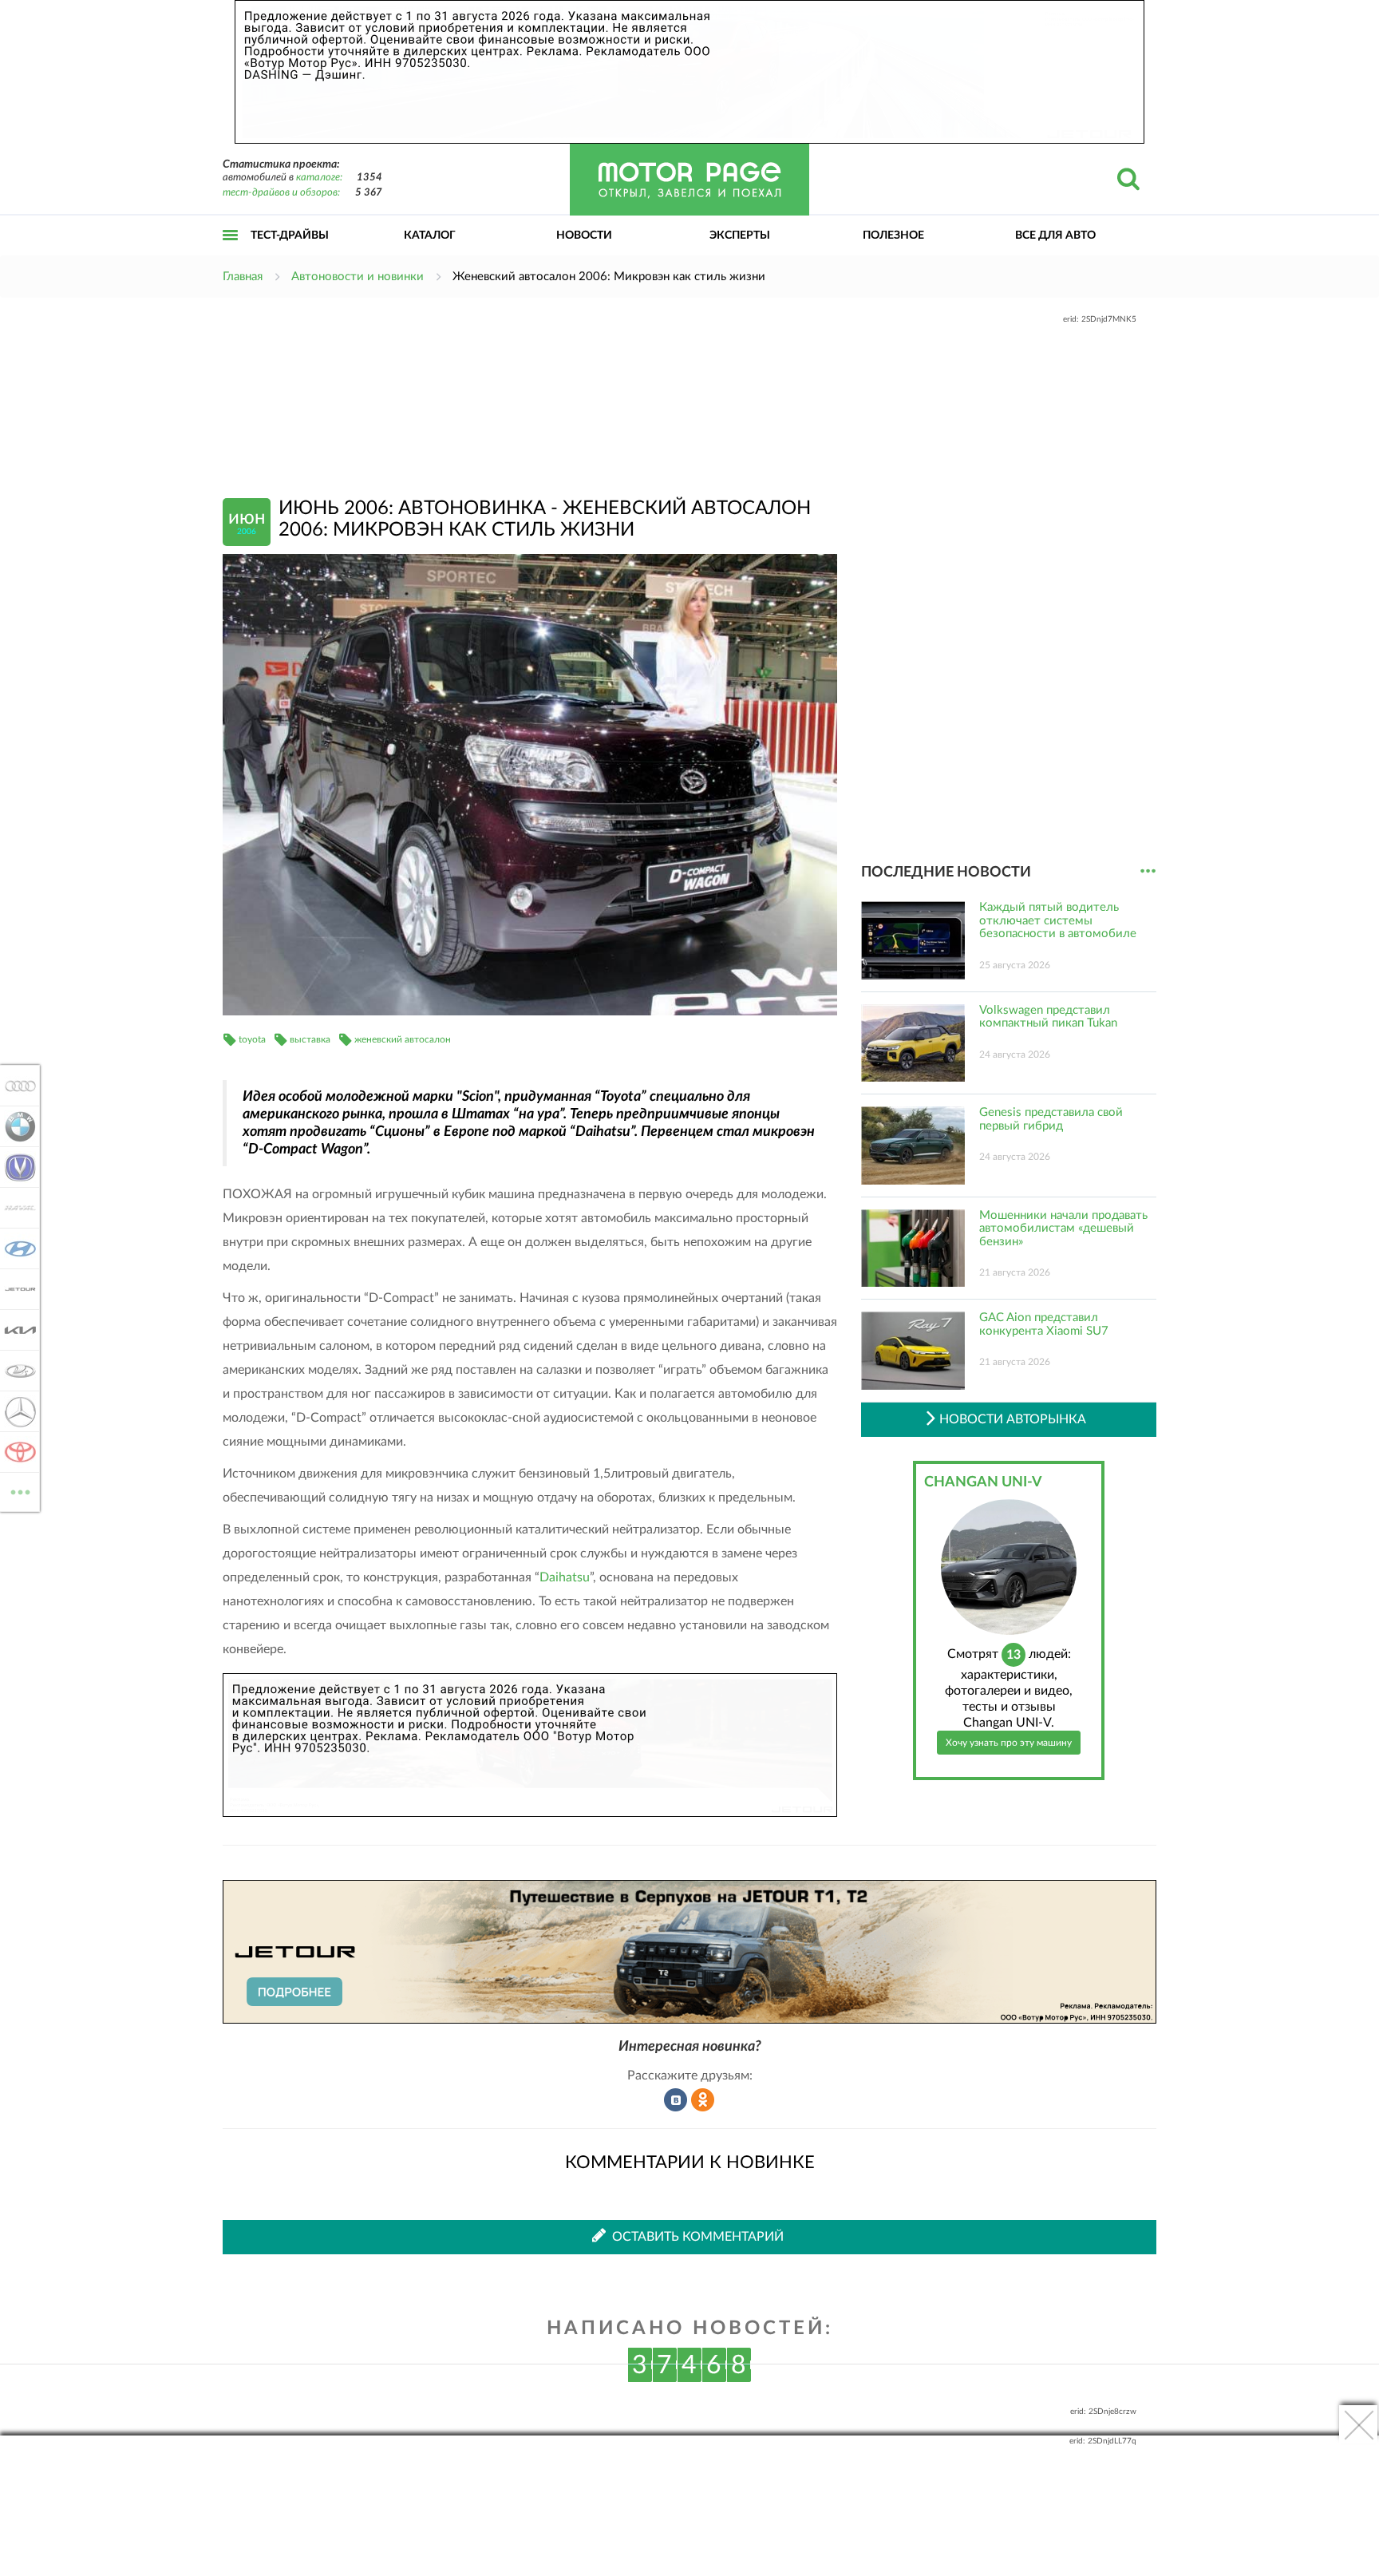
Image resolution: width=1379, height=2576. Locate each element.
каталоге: (319, 178)
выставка (310, 1039)
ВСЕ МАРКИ (20, 1486)
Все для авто (1055, 235)
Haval (16, 1208)
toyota (252, 1039)
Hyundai (16, 1248)
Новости (584, 235)
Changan (16, 1167)
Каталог (430, 235)
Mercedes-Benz (16, 1411)
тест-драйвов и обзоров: (281, 193)
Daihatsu (565, 1577)
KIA (16, 1330)
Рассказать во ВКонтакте (676, 2100)
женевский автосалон (403, 1039)
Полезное (893, 235)
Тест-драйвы (290, 235)
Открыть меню (231, 253)
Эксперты (740, 235)
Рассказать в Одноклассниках (703, 2100)
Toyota (16, 1452)
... (1148, 871)
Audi (16, 1086)
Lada (16, 1371)
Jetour (16, 1289)
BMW (16, 1126)
